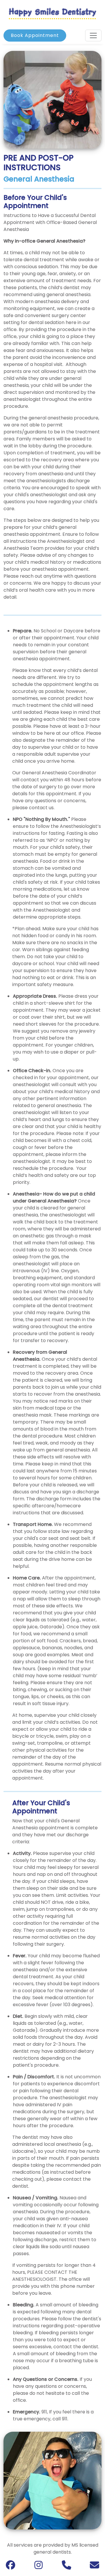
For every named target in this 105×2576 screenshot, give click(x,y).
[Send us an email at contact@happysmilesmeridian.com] (94, 2567)
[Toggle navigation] (93, 35)
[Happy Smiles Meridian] (52, 13)
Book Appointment (35, 35)
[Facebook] (10, 2567)
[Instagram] (38, 2567)
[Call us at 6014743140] (66, 2567)
